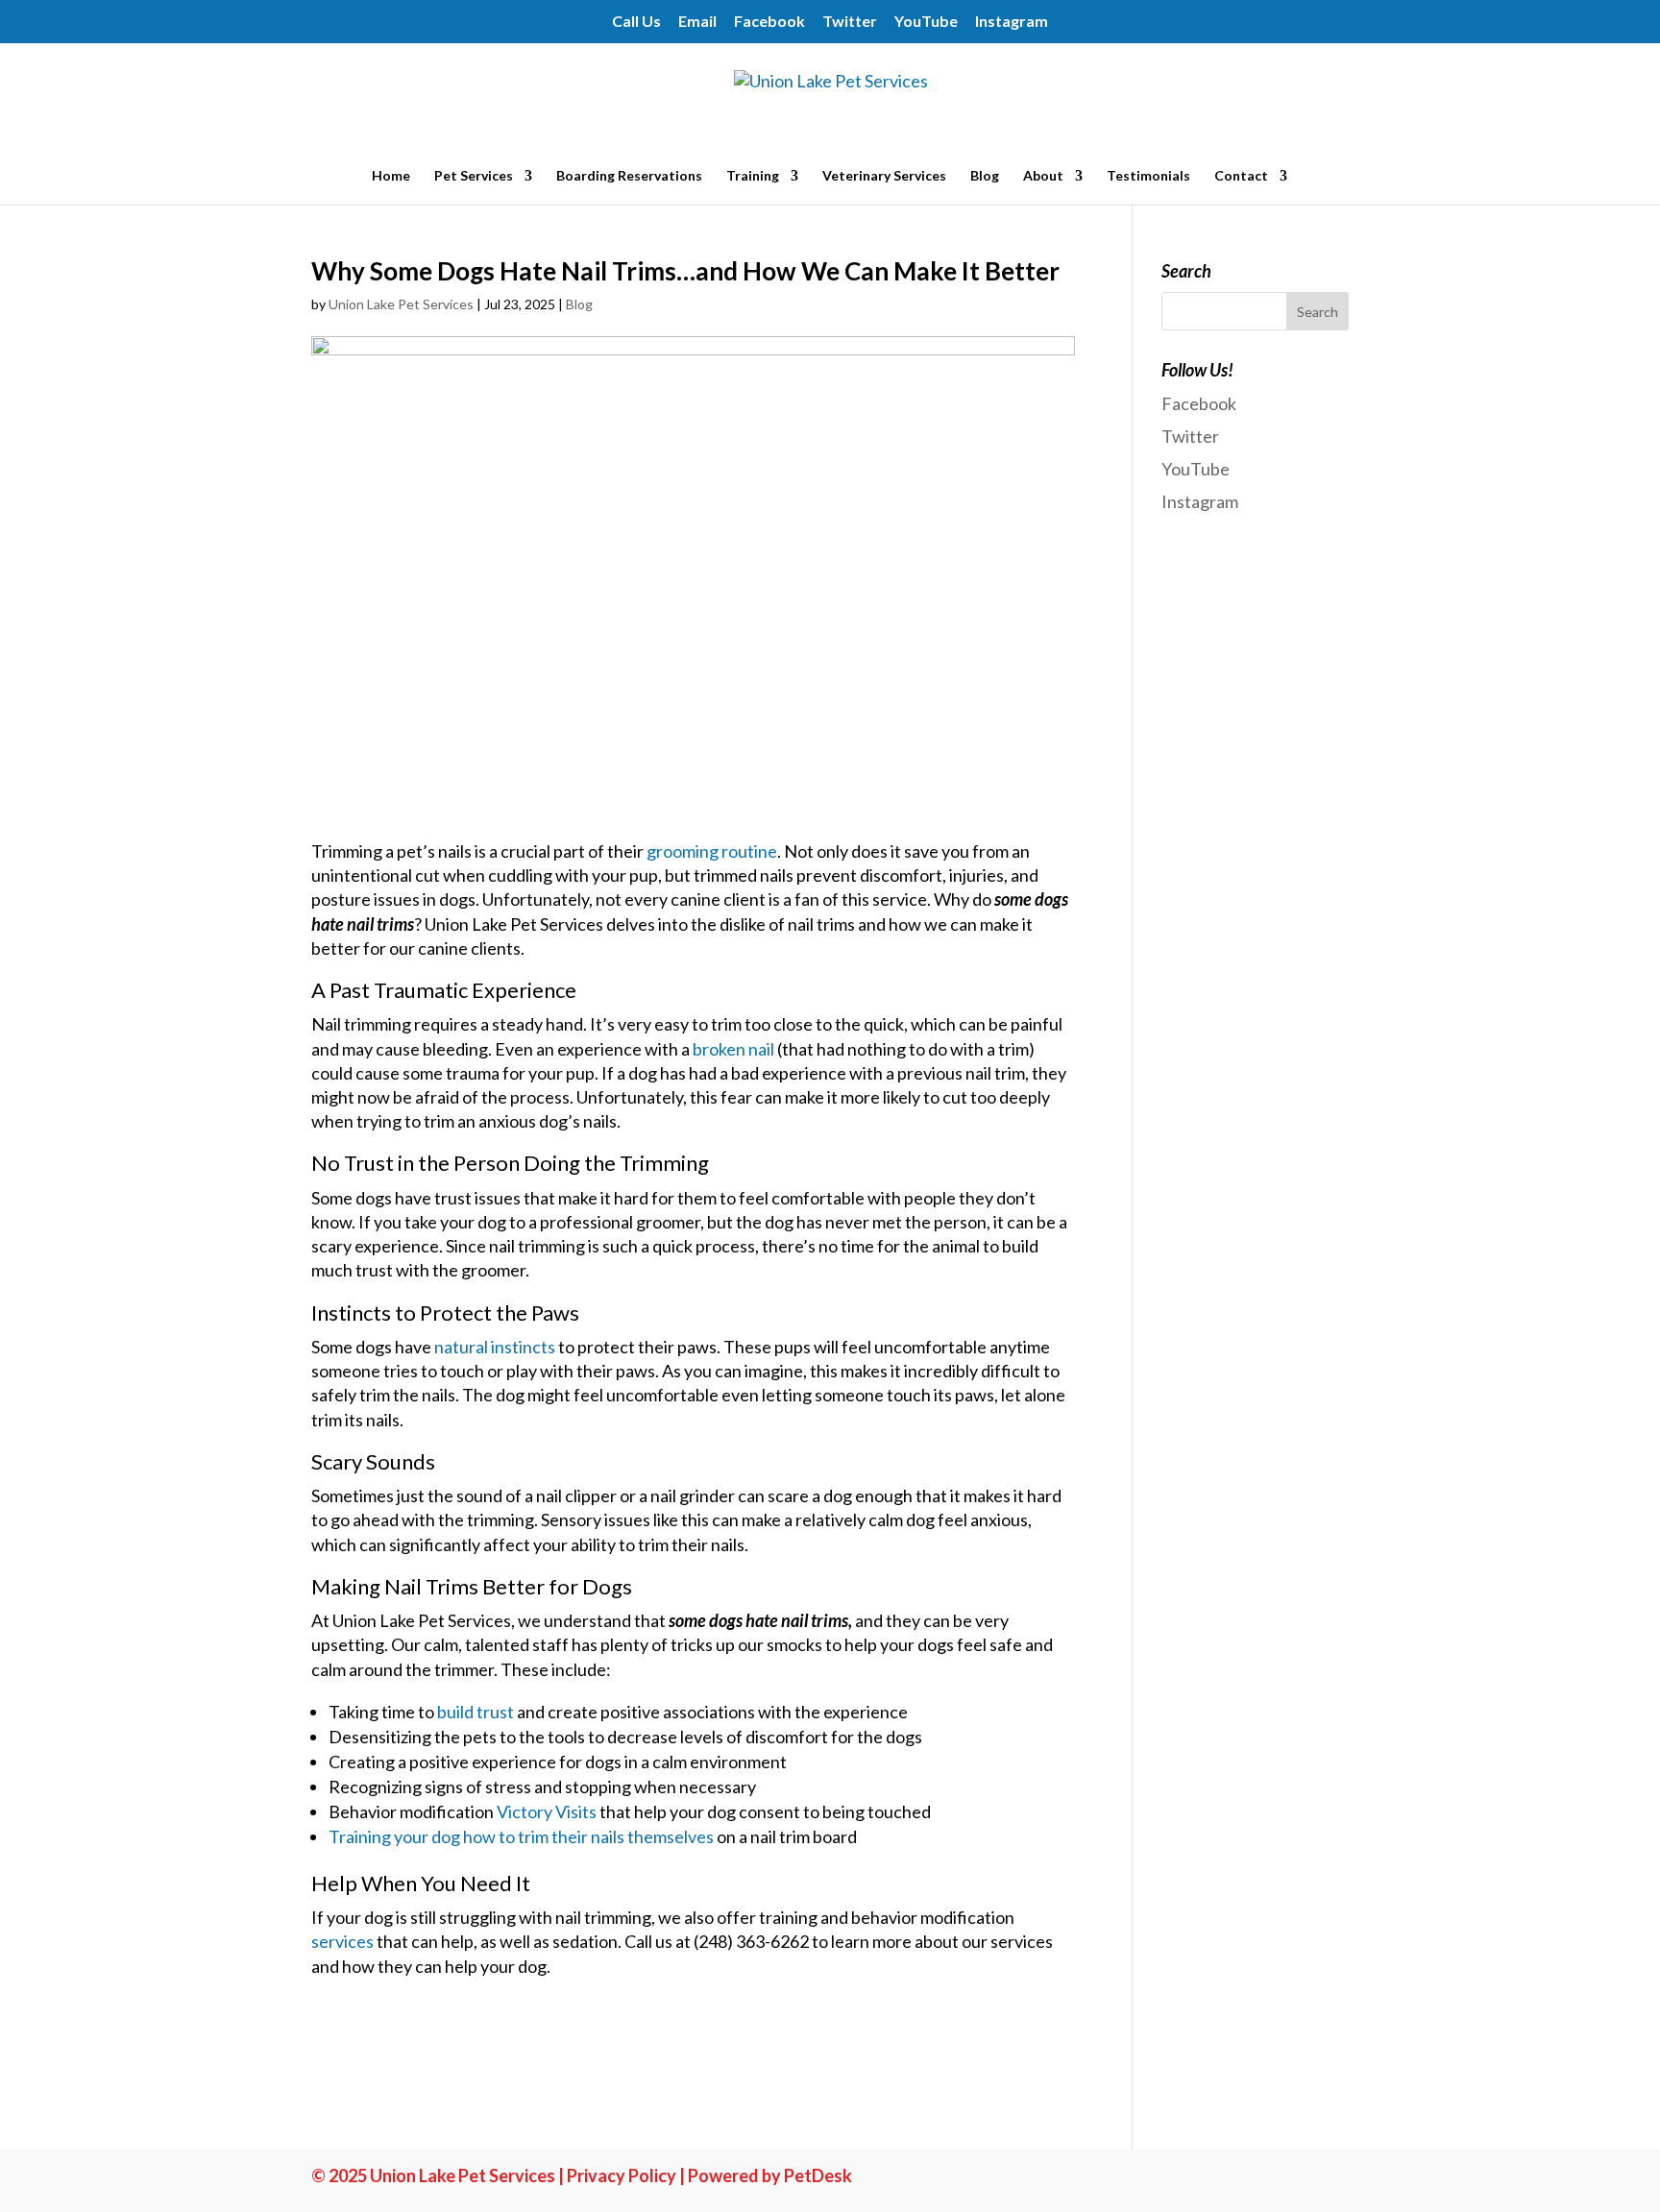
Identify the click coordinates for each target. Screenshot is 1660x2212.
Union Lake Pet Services (401, 304)
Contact (1241, 176)
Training (753, 176)
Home (391, 176)
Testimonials (1148, 176)
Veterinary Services (884, 176)
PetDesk (818, 2176)
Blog (985, 176)
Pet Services (474, 176)
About (1043, 176)
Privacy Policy (622, 2176)
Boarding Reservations (629, 176)
